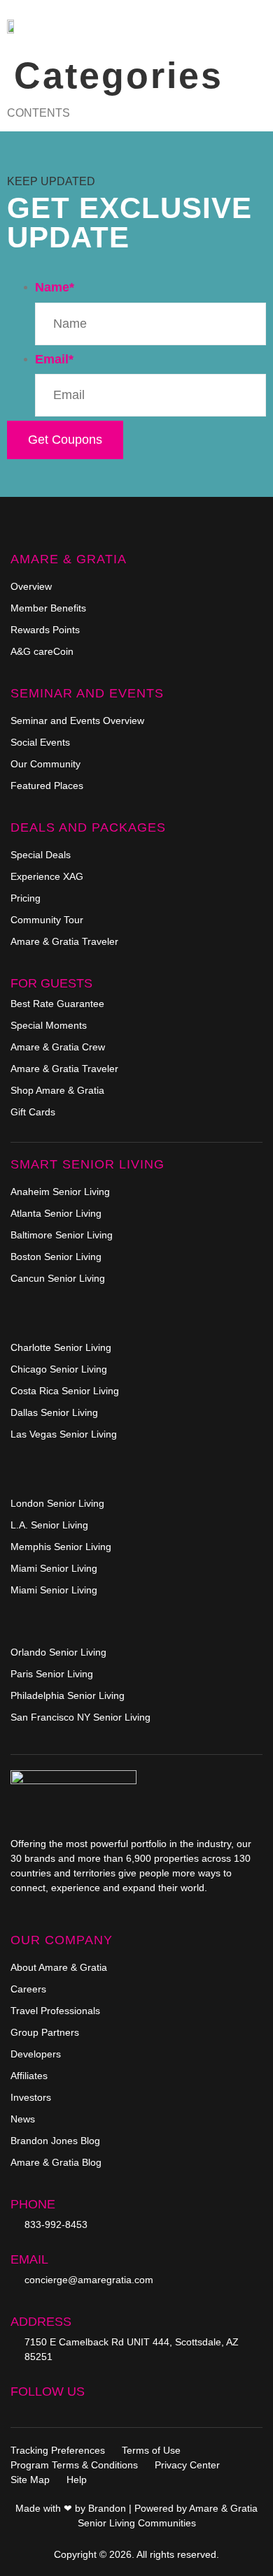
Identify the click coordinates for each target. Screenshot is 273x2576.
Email (54, 359)
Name (55, 287)
